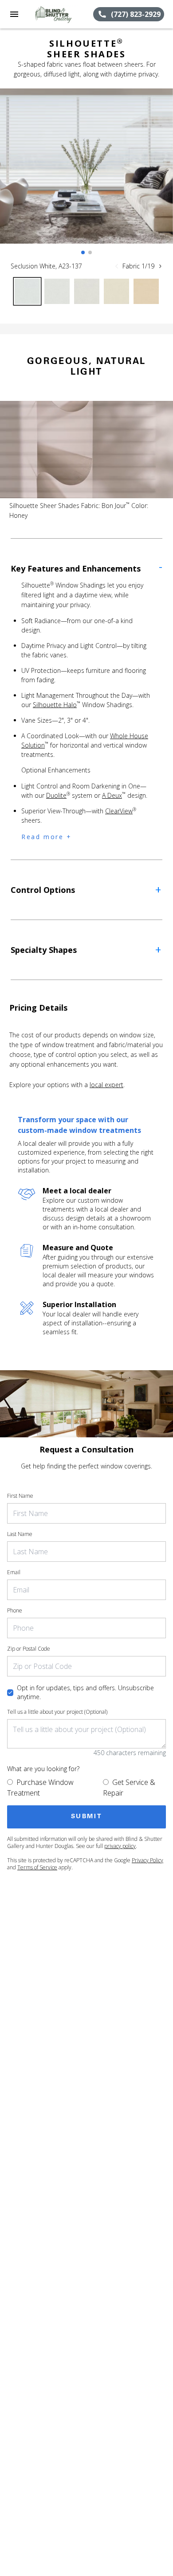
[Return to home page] (55, 14)
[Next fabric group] (160, 266)
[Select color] (27, 291)
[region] (86, 175)
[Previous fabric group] (117, 266)
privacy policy (120, 1846)
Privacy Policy (147, 1860)
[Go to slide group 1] (83, 252)
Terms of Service (37, 1867)
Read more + (47, 837)
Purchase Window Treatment (40, 1788)
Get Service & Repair (129, 1788)
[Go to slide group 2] (90, 252)
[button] (14, 14)
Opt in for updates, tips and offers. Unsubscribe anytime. (85, 1692)
